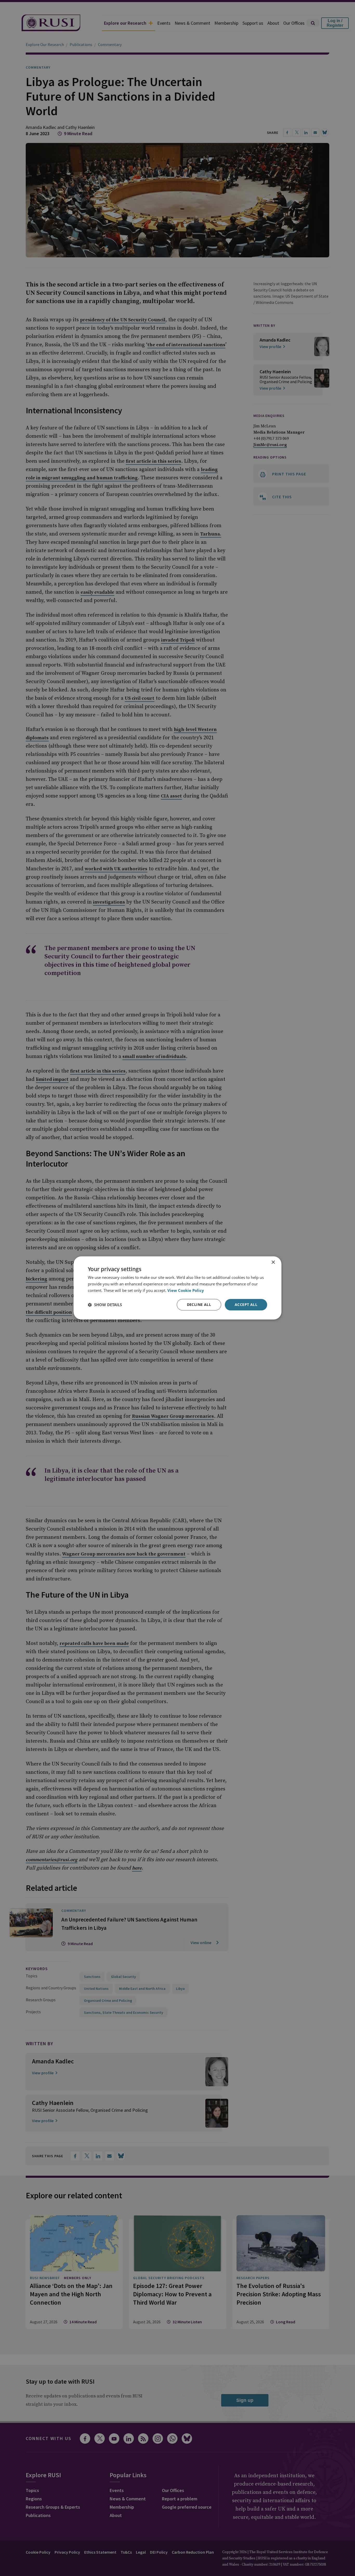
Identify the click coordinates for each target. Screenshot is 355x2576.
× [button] (273, 1262)
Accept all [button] (246, 1305)
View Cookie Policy (186, 1290)
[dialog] (177, 1288)
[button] (105, 1305)
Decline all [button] (199, 1305)
